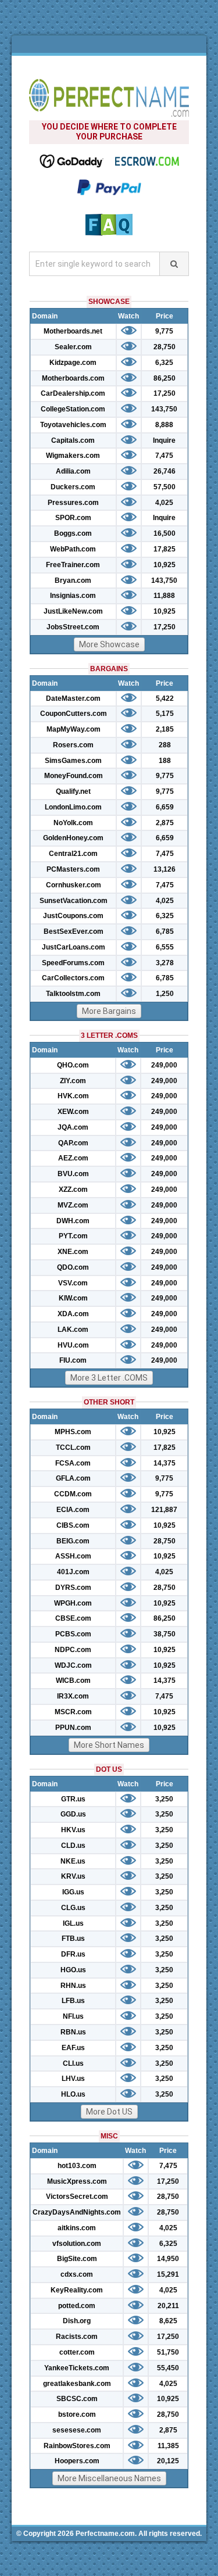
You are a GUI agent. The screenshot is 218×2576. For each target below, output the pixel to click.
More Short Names (109, 1745)
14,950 (168, 2259)
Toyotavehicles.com (73, 425)
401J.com (73, 1572)
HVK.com (73, 1096)
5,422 (165, 698)
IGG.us (73, 1892)
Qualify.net (73, 791)
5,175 (165, 714)
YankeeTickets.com (77, 2368)
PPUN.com (73, 1728)
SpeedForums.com (73, 963)
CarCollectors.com (73, 978)
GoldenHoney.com (73, 838)
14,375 (165, 1463)
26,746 (165, 471)
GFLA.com (73, 1478)
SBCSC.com (77, 2399)
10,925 (165, 565)
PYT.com (73, 1236)
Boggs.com (73, 533)
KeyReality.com (77, 2290)
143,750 (164, 409)
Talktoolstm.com (73, 994)
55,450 (168, 2368)
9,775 (164, 331)
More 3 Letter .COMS (109, 1378)
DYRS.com (73, 1588)
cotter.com (77, 2352)
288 (165, 745)
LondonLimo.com (73, 807)
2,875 (165, 823)
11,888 (164, 596)
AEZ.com (73, 1158)
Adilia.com (73, 471)
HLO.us (73, 2094)
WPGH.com (73, 1603)
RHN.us (73, 1986)
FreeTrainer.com (73, 565)
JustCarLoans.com (74, 947)
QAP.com (73, 1143)
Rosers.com (73, 745)
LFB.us (73, 2001)
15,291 (168, 2274)
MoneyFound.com (74, 776)
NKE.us (73, 1861)
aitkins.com (77, 2228)
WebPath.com (73, 549)
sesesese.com (77, 2430)
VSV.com (73, 1283)
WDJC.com (73, 1665)
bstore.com (77, 2414)
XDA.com (73, 1314)
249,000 (164, 1065)
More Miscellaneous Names (109, 2478)
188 (165, 761)
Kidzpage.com (73, 363)
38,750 (165, 1634)
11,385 (168, 2446)
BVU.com (73, 1174)
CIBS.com (73, 1525)
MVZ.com (73, 1205)
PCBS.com (73, 1634)
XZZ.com (73, 1190)
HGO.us (73, 1970)
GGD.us (73, 1814)
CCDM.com (73, 1494)
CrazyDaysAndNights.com (77, 2212)
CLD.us (73, 1846)
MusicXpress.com (77, 2181)
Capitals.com (73, 440)
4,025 (164, 503)
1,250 (165, 994)
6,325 (164, 363)
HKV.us (73, 1830)
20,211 (168, 2306)
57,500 (165, 487)
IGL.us (73, 1923)
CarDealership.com (73, 393)
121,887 (164, 1510)
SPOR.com (73, 518)
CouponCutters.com (74, 714)
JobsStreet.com (73, 627)
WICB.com (73, 1681)
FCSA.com (73, 1463)
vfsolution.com (77, 2244)
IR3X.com (73, 1696)
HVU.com (73, 1345)
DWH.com (73, 1221)
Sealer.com (73, 347)
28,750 (165, 347)
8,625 (168, 2321)
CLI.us (73, 2063)
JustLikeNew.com (73, 611)
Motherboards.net (73, 331)
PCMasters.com (73, 869)
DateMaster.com (73, 698)
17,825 (165, 549)
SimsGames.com (73, 761)
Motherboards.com (73, 378)
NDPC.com (73, 1650)
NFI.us (73, 2016)
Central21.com (73, 854)
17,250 (165, 393)
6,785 (165, 931)
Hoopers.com (77, 2461)
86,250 (165, 378)
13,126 (165, 869)
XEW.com (73, 1112)
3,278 (165, 963)
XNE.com (73, 1252)
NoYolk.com (73, 823)
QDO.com (73, 1267)
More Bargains (109, 1011)
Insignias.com (73, 596)
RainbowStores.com (77, 2446)
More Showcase (109, 644)
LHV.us (73, 2079)
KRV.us (73, 1876)
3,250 (164, 1799)
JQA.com (73, 1127)
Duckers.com (73, 487)
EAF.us (73, 2048)
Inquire (164, 440)
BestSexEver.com (74, 931)
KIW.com (73, 1298)
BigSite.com (77, 2259)
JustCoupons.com (73, 916)
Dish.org (77, 2321)
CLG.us (73, 1908)
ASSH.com (73, 1556)
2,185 (165, 729)
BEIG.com (73, 1541)
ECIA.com (73, 1510)
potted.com (77, 2306)
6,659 (165, 807)
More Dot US (109, 2112)
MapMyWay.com (74, 729)
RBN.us (73, 2032)
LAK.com (73, 1330)
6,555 (165, 947)
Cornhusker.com (74, 885)
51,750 (168, 2352)
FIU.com (73, 1360)
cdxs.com (77, 2274)
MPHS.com (73, 1432)
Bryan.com (73, 581)
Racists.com (77, 2337)
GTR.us (73, 1799)
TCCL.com (73, 1448)
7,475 (164, 456)
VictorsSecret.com (77, 2197)
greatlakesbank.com (77, 2384)
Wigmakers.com (73, 456)
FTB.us (73, 1939)
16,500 (165, 533)
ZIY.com (73, 1081)
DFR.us (73, 1954)
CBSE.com (73, 1618)
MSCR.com (73, 1712)
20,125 (168, 2461)
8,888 (164, 425)
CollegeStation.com (73, 409)
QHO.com (73, 1065)
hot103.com (77, 2166)
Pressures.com (73, 503)
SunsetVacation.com (74, 901)
